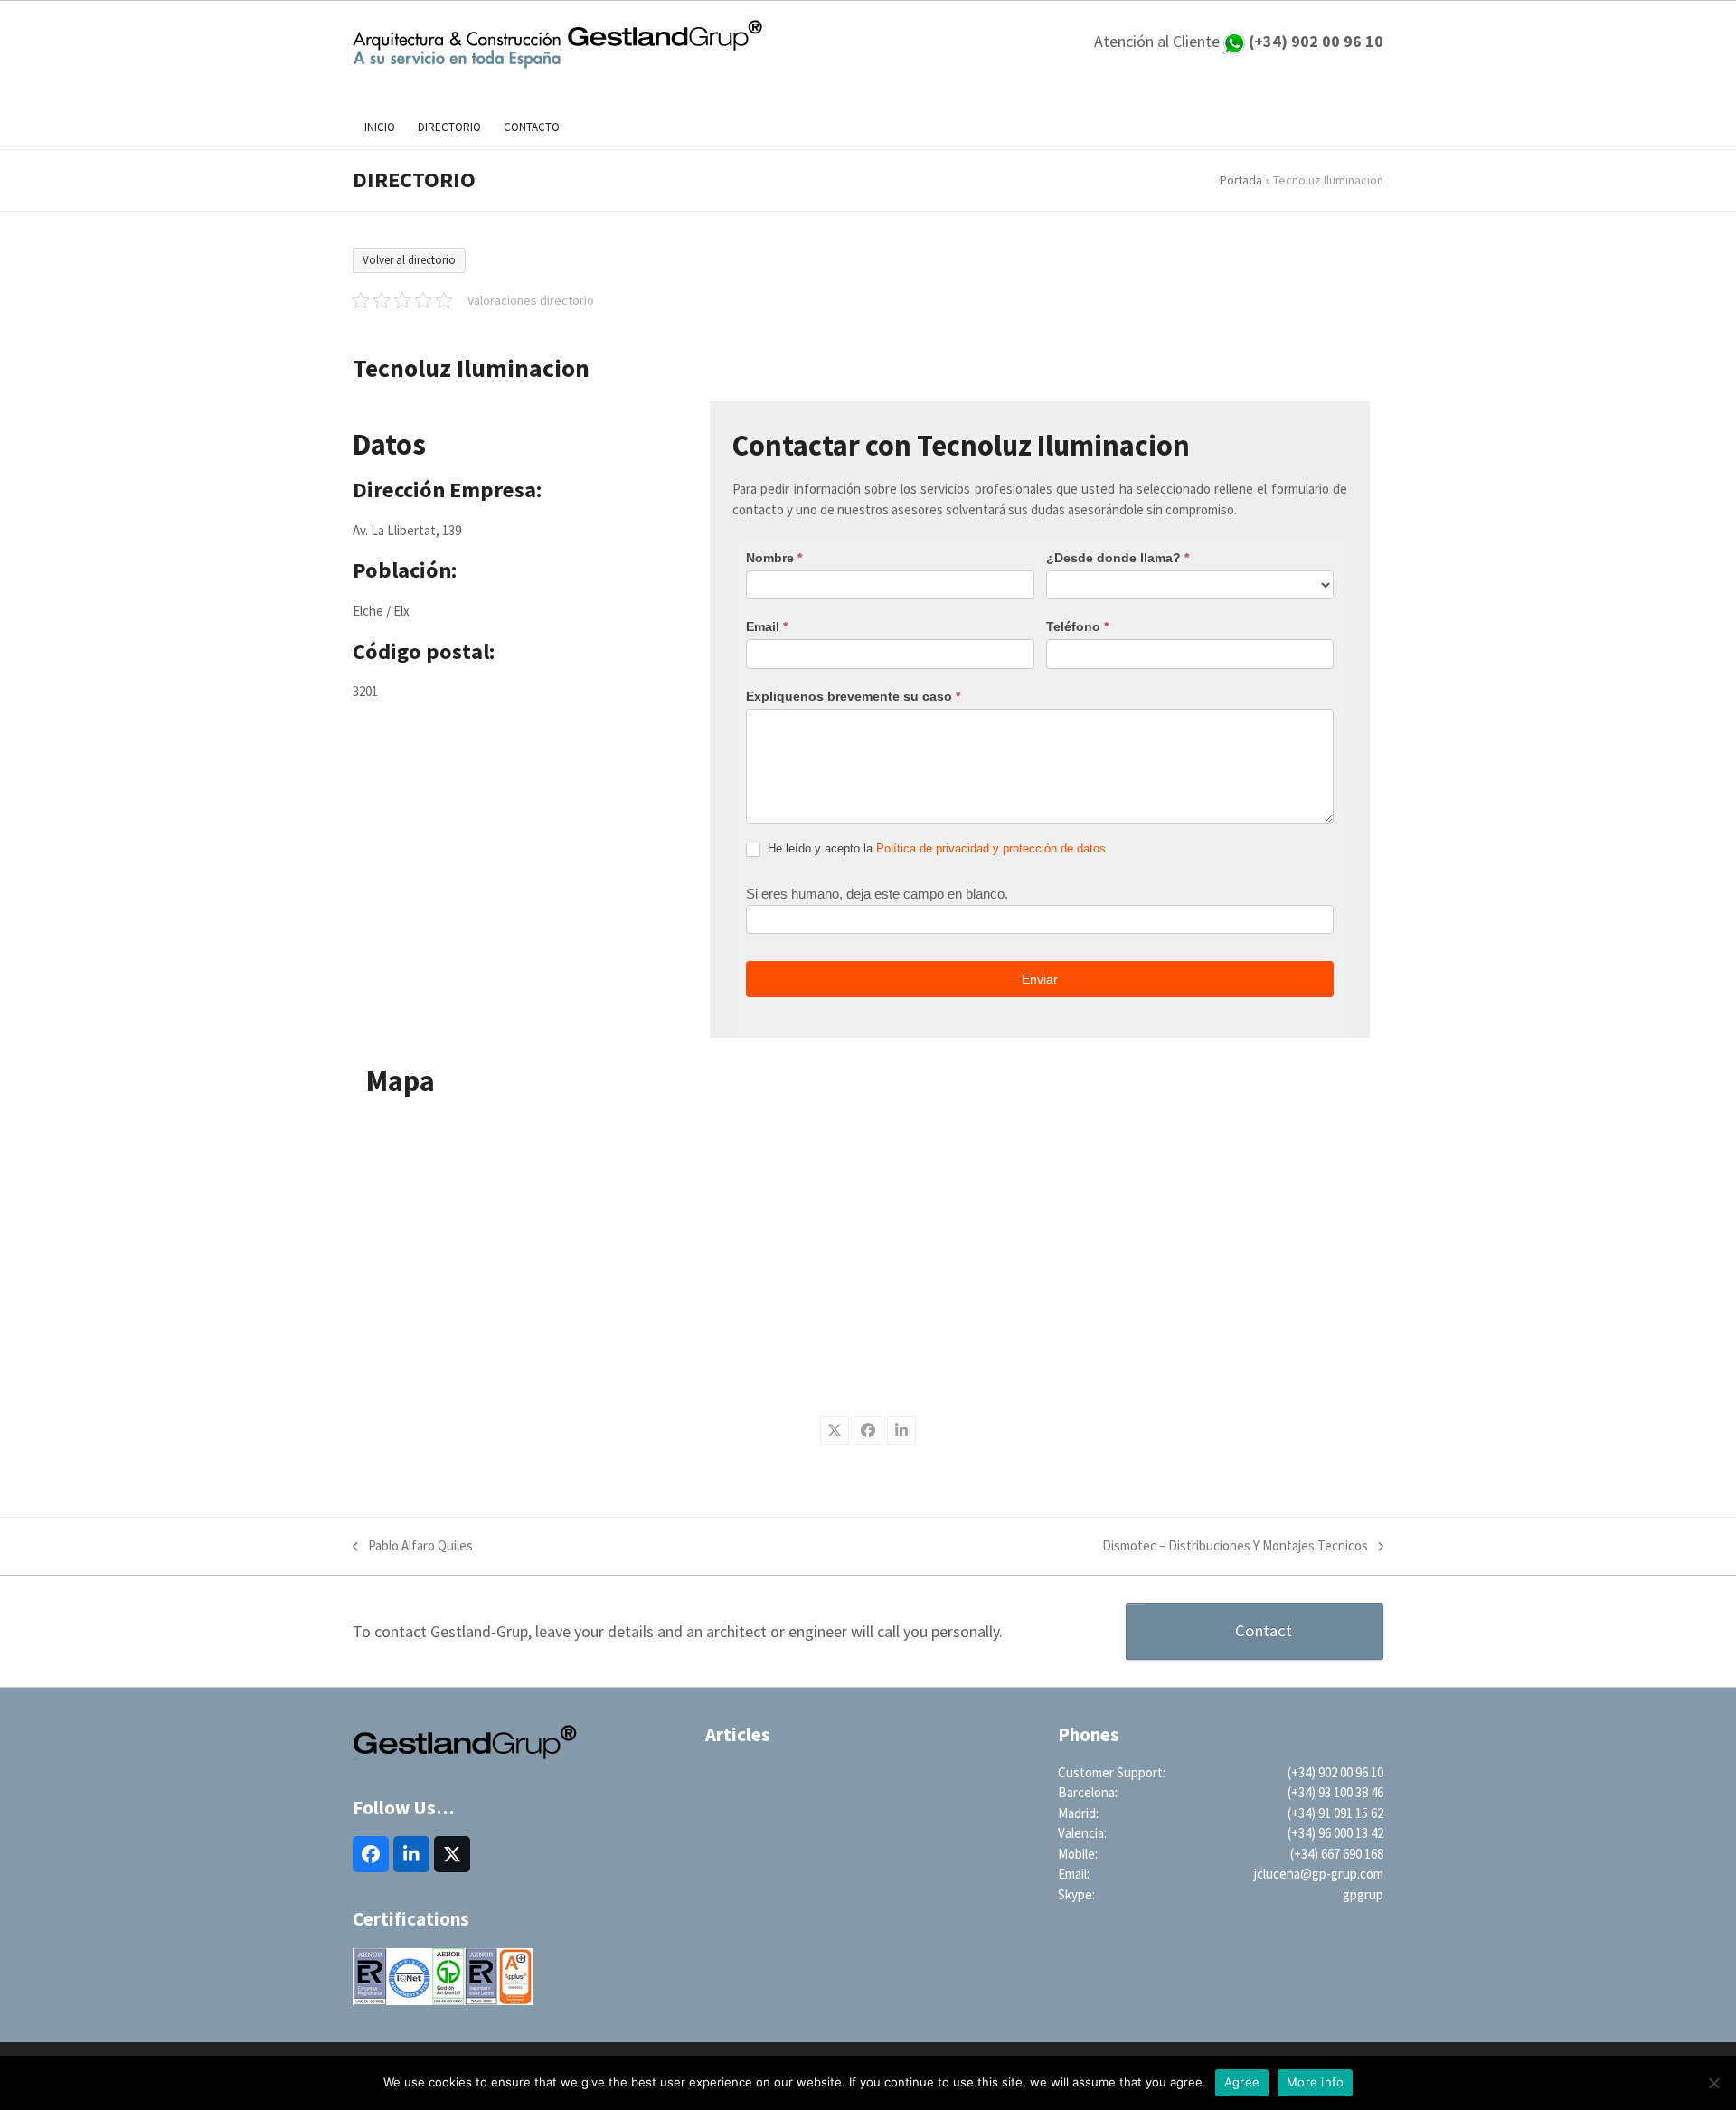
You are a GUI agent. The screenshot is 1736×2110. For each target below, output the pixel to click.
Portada (1241, 180)
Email (767, 626)
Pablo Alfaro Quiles (413, 1547)
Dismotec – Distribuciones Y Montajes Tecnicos (1235, 1547)
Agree (1242, 2082)
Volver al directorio (409, 260)
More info (1315, 2082)
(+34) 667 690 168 (1337, 1854)
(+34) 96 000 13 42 (1335, 1833)
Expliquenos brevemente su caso (853, 696)
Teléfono (1077, 626)
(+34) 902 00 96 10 (1335, 1772)
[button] (835, 1430)
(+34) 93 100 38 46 (1335, 1792)
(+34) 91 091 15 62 (1335, 1813)
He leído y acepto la (935, 848)
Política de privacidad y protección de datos (991, 848)
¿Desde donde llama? (1118, 558)
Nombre (774, 558)
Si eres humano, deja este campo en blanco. (877, 894)
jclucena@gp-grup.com (1319, 1874)
